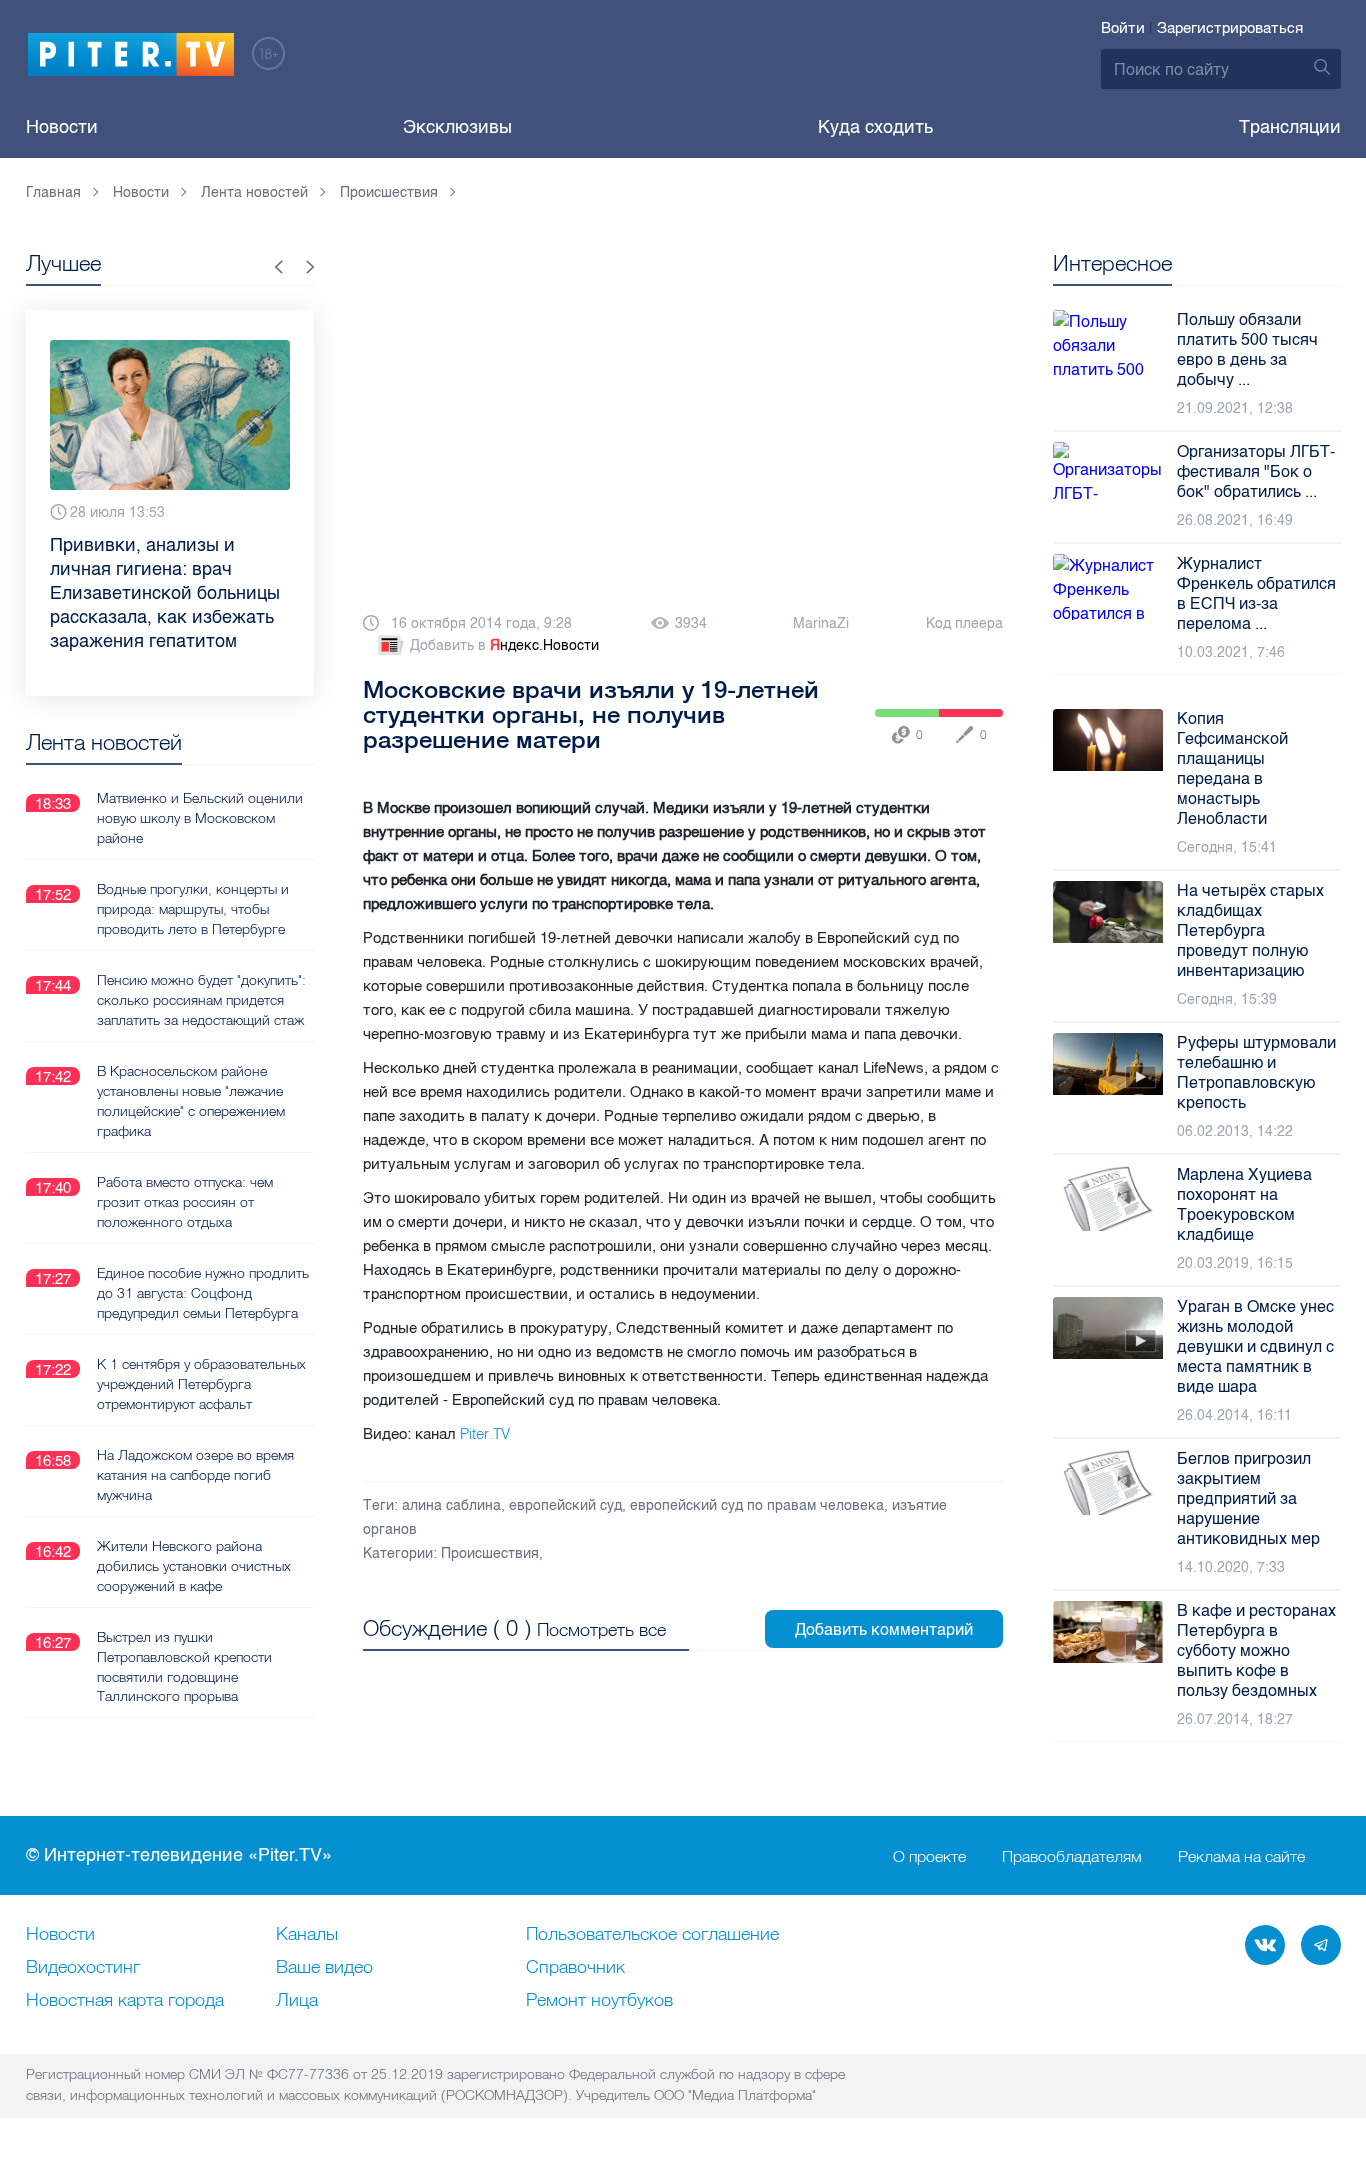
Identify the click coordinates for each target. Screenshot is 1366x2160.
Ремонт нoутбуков (599, 2001)
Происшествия (490, 1553)
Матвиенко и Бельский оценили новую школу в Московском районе (200, 818)
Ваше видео (324, 1968)
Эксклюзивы (457, 127)
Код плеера (964, 623)
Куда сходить (875, 127)
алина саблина (451, 1505)
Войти (1123, 28)
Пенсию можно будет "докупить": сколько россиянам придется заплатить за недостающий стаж (201, 1000)
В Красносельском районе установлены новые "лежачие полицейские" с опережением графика (191, 1101)
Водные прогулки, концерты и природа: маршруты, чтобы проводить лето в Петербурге (193, 909)
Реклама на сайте (1241, 1856)
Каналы (307, 1935)
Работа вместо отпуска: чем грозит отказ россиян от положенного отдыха (185, 1202)
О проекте (929, 1856)
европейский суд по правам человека (757, 1505)
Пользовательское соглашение (652, 1935)
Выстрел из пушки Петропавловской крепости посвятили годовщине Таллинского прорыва (184, 1667)
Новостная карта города (125, 2001)
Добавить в (504, 645)
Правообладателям (1072, 1856)
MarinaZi (821, 623)
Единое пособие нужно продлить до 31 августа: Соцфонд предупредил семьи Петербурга (203, 1293)
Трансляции (1290, 127)
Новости (62, 127)
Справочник (575, 1968)
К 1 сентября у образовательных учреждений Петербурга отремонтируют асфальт (201, 1384)
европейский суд (565, 1505)
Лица (297, 2001)
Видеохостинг (83, 1968)
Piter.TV (485, 1433)
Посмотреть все (601, 1629)
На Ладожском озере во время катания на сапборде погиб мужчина (195, 1475)
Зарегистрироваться (1230, 28)
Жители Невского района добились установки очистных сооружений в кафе (194, 1566)
